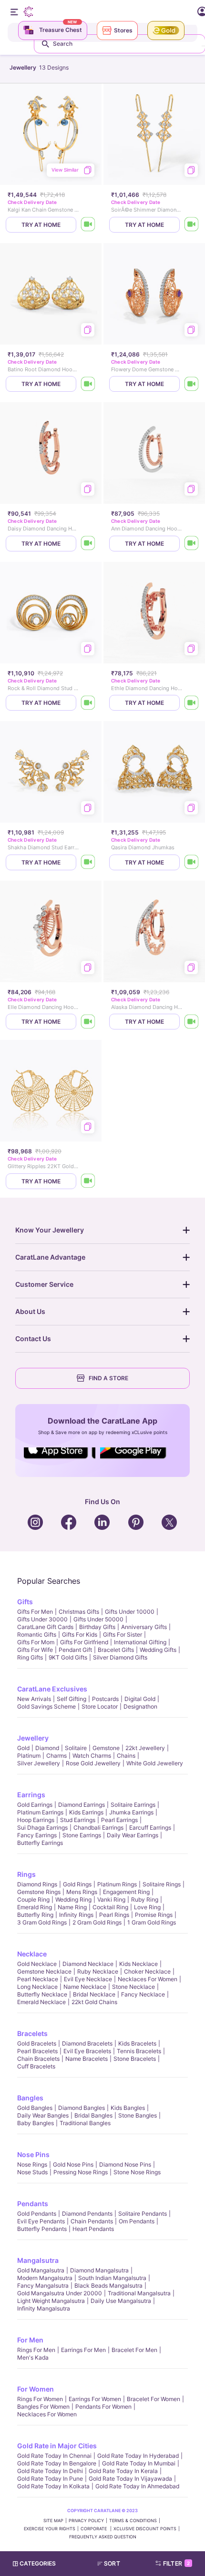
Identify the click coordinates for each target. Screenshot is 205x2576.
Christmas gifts (79, 1612)
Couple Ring (33, 1899)
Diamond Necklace (88, 1964)
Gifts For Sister (123, 1634)
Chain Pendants (92, 2221)
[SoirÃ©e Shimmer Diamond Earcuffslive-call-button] (192, 225)
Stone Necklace (133, 1987)
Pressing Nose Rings (81, 2172)
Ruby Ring (145, 1899)
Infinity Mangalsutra (44, 2308)
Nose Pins (33, 2154)
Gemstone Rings (39, 1892)
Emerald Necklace (41, 2002)
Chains (126, 1756)
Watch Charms (92, 1756)
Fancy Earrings (37, 1835)
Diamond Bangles (82, 2108)
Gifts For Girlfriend (84, 1642)
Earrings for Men (83, 2350)
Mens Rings (82, 1892)
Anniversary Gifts (144, 1627)
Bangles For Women (43, 2407)
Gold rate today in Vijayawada (130, 2479)
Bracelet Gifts (116, 1650)
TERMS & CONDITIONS (133, 2520)
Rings (26, 1874)
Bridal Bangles (93, 2115)
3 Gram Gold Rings (42, 1922)
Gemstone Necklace (44, 1971)
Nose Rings (32, 2164)
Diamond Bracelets (87, 2043)
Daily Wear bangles (43, 2115)
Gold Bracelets (37, 2043)
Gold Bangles (35, 2108)
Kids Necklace (138, 1964)
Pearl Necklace (38, 1979)
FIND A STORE (108, 1378)
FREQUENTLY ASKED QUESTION (103, 2537)
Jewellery (33, 1738)
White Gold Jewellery (155, 1763)
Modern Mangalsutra (45, 2278)
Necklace (32, 1954)
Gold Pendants (37, 2214)
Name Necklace (85, 1987)
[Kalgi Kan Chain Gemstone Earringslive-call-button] (88, 225)
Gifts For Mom (36, 1642)
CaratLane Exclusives (52, 1689)
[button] (113, 2564)
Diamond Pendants (87, 2214)
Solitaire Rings (162, 1884)
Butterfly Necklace (42, 1994)
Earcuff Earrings (150, 1828)
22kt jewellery (145, 1748)
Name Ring (72, 1907)
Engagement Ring (126, 1892)
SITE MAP (53, 2520)
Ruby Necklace (98, 1971)
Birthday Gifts (97, 1627)
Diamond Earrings (82, 1805)
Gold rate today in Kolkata (53, 2486)
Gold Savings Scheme (46, 1706)
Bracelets (32, 2033)
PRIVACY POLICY (86, 2520)
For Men (30, 2340)
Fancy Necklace (143, 1994)
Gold (23, 1748)
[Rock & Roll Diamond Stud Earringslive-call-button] (88, 703)
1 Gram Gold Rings (152, 1922)
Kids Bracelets (137, 2043)
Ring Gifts (30, 1657)
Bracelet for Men (134, 2350)
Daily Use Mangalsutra (121, 2301)
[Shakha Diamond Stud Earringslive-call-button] (88, 862)
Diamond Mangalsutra (99, 2270)
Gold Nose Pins (73, 2164)
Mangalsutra (38, 2260)
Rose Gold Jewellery (93, 1763)
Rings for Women (40, 2399)
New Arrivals (34, 1699)
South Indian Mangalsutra (112, 2278)
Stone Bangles (138, 2115)
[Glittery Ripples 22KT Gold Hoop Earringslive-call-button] (88, 1181)
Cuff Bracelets (36, 2066)
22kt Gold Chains (94, 2002)
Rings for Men (36, 2350)
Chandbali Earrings (98, 1828)
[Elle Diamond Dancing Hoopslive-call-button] (88, 1022)
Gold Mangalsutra (41, 2270)
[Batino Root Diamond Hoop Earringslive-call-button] (88, 384)
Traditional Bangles (85, 2123)
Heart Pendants (93, 2229)
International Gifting (140, 1642)
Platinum (29, 1756)
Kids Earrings (86, 1812)
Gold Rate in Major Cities (57, 2446)
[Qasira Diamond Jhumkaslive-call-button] (192, 862)
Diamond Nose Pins (125, 2164)
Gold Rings (77, 1884)
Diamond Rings (37, 1884)
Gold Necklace (37, 1964)
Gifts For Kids (80, 1634)
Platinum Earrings (40, 1812)
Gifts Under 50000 (98, 1619)
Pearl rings (114, 1915)
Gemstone (106, 1748)
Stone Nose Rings (137, 2172)
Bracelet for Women (154, 2399)
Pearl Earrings (119, 1820)
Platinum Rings (117, 1884)
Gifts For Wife (35, 1650)
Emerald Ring (35, 1907)
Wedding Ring (73, 1899)
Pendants (33, 2204)
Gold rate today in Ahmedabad (137, 2486)
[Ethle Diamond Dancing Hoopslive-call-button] (192, 703)
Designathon (140, 1706)
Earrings (31, 1795)
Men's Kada (33, 2357)
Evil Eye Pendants (41, 2221)
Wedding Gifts (158, 1650)
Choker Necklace (147, 1971)
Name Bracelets (87, 2059)
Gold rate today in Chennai (54, 2456)
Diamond (47, 1748)
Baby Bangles (36, 2123)
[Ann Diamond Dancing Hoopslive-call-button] (192, 544)
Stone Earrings (82, 1835)
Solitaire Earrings (133, 1805)
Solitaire (76, 1748)
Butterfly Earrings (40, 1843)
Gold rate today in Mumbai (139, 2463)
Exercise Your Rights (50, 2529)
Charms (56, 1756)
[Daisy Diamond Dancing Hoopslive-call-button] (88, 544)
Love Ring (147, 1907)
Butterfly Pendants (42, 2229)
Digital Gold (140, 1699)
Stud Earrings (78, 1820)
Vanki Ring (111, 1899)
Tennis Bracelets (139, 2051)
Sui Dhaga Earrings (42, 1828)
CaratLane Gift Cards (45, 1627)
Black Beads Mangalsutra (108, 2286)
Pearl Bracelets (37, 2051)
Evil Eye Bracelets (87, 2051)
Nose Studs (32, 2172)
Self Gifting (72, 1699)
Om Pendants (137, 2221)
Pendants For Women (103, 2407)
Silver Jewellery (39, 1763)
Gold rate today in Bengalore (57, 2463)
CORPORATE (94, 2529)
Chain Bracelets (38, 2059)
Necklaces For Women (148, 1979)
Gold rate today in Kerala (123, 2471)
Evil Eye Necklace (88, 1979)
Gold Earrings (35, 1805)
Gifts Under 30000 (42, 1619)
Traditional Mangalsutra (139, 2293)
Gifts (25, 1602)
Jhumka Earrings (131, 1812)
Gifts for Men (35, 1612)
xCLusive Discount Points (145, 2529)
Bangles (30, 2098)
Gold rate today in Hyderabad (138, 2456)
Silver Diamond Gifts (120, 1657)
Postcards (105, 1699)
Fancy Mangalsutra (43, 2286)
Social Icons (60, 1459)
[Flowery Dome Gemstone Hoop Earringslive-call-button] (192, 384)
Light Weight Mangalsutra (51, 2301)
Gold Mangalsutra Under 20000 (60, 2293)
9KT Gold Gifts (68, 1657)
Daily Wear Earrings (133, 1835)
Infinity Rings (76, 1915)
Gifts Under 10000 (130, 1612)
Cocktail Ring (110, 1907)
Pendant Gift (75, 1650)
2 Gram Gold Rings (97, 1922)
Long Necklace (37, 1987)
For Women (36, 2389)
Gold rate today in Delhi (50, 2471)
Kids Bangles (128, 2108)
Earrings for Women (95, 2399)
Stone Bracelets (135, 2059)
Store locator (100, 1706)
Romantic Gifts (37, 1634)
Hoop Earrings (36, 1820)
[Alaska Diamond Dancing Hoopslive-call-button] (192, 1022)
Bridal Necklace (94, 1994)
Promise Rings (154, 1915)
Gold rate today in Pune (50, 2479)
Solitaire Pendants (143, 2214)
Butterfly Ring (35, 1915)
